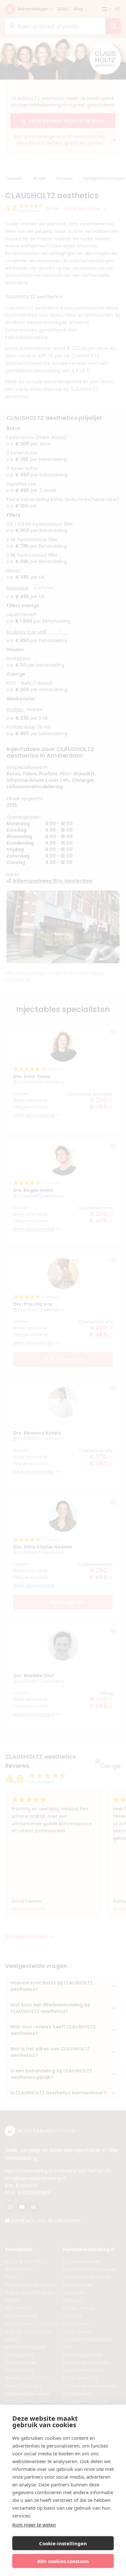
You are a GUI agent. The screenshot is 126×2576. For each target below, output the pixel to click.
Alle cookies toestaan (63, 2561)
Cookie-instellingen (63, 2543)
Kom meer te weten (34, 2525)
